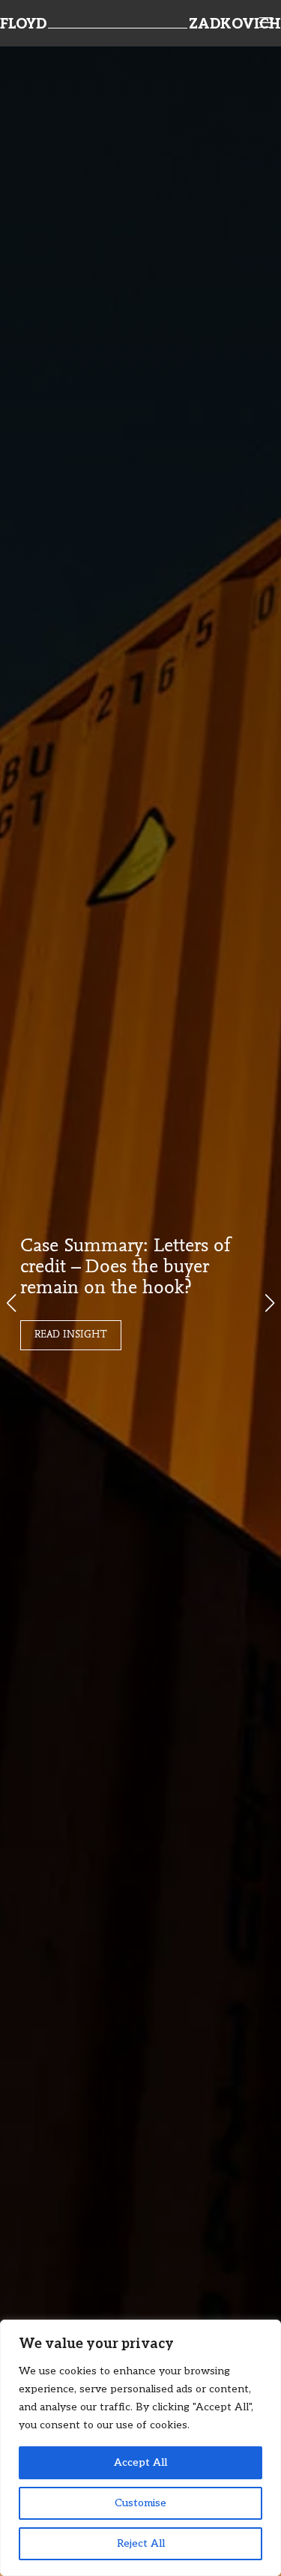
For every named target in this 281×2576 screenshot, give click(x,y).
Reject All (141, 2543)
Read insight (71, 1335)
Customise (140, 2503)
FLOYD (23, 25)
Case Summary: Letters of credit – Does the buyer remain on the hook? (126, 1268)
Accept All (140, 2462)
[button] (270, 1303)
